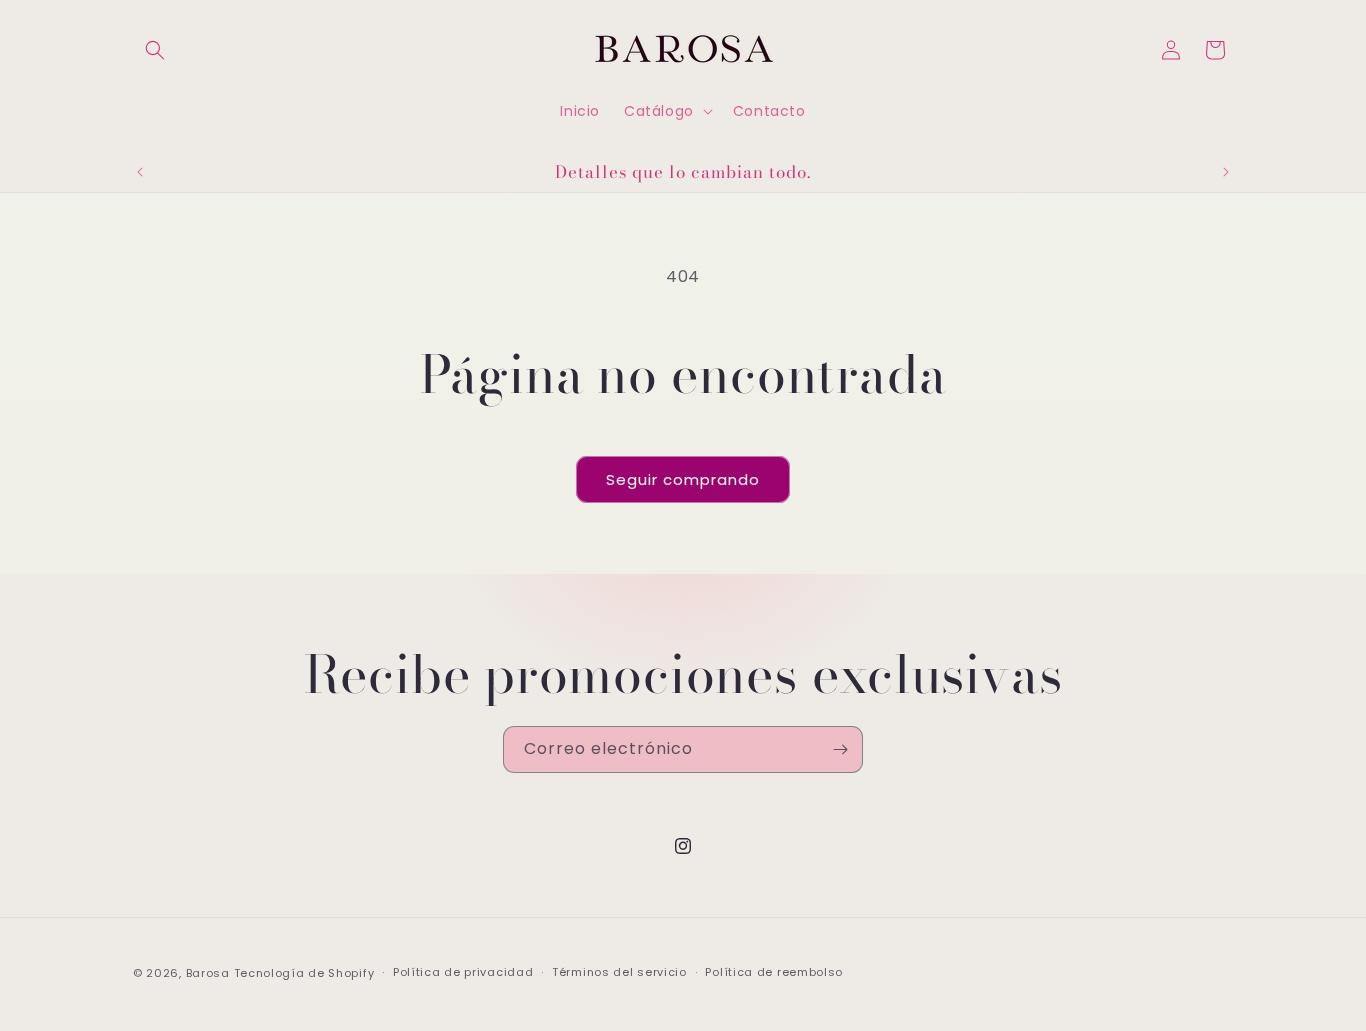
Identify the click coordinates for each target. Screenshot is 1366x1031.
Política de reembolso (774, 972)
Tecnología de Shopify (304, 973)
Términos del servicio (619, 972)
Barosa (208, 973)
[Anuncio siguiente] (1226, 172)
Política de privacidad (463, 972)
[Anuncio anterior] (140, 172)
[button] (155, 50)
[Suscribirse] (840, 749)
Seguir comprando (683, 479)
